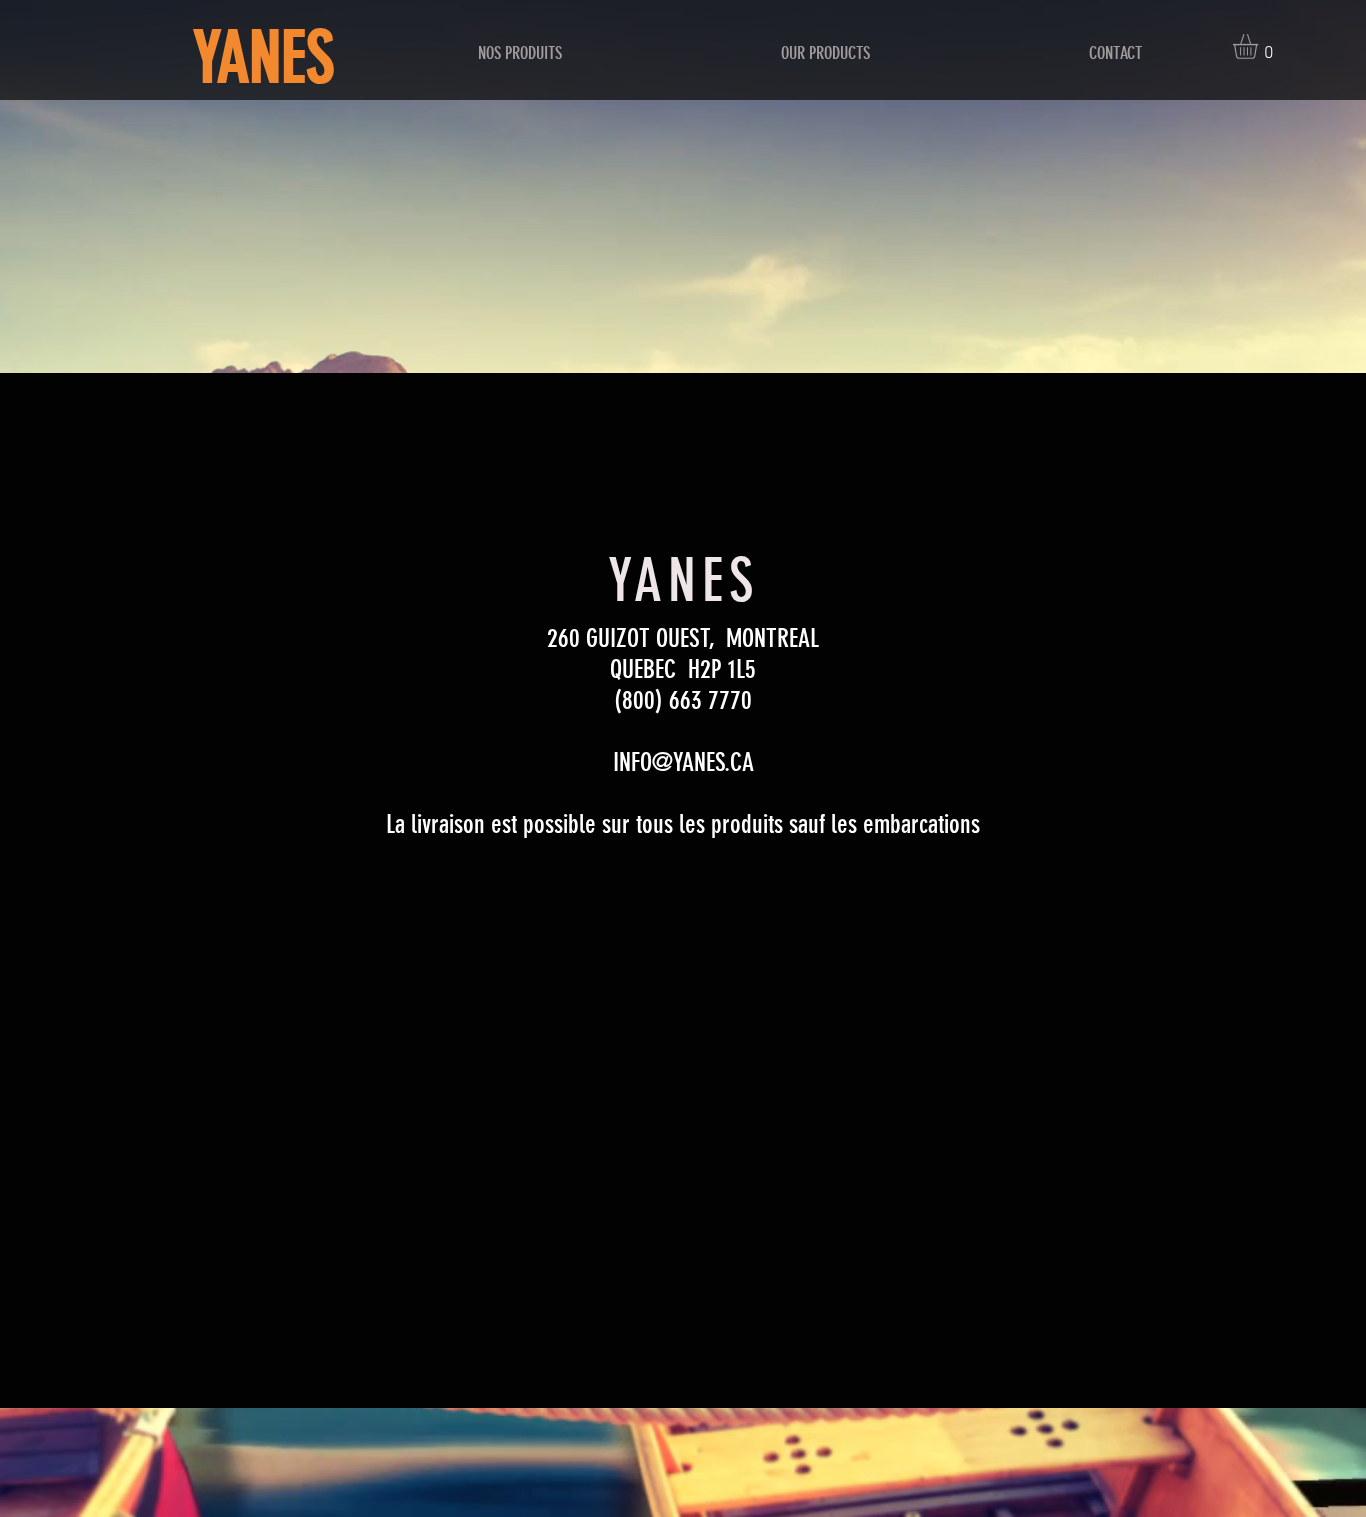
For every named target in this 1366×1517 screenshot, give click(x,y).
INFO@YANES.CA (683, 762)
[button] (1260, 46)
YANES (263, 58)
